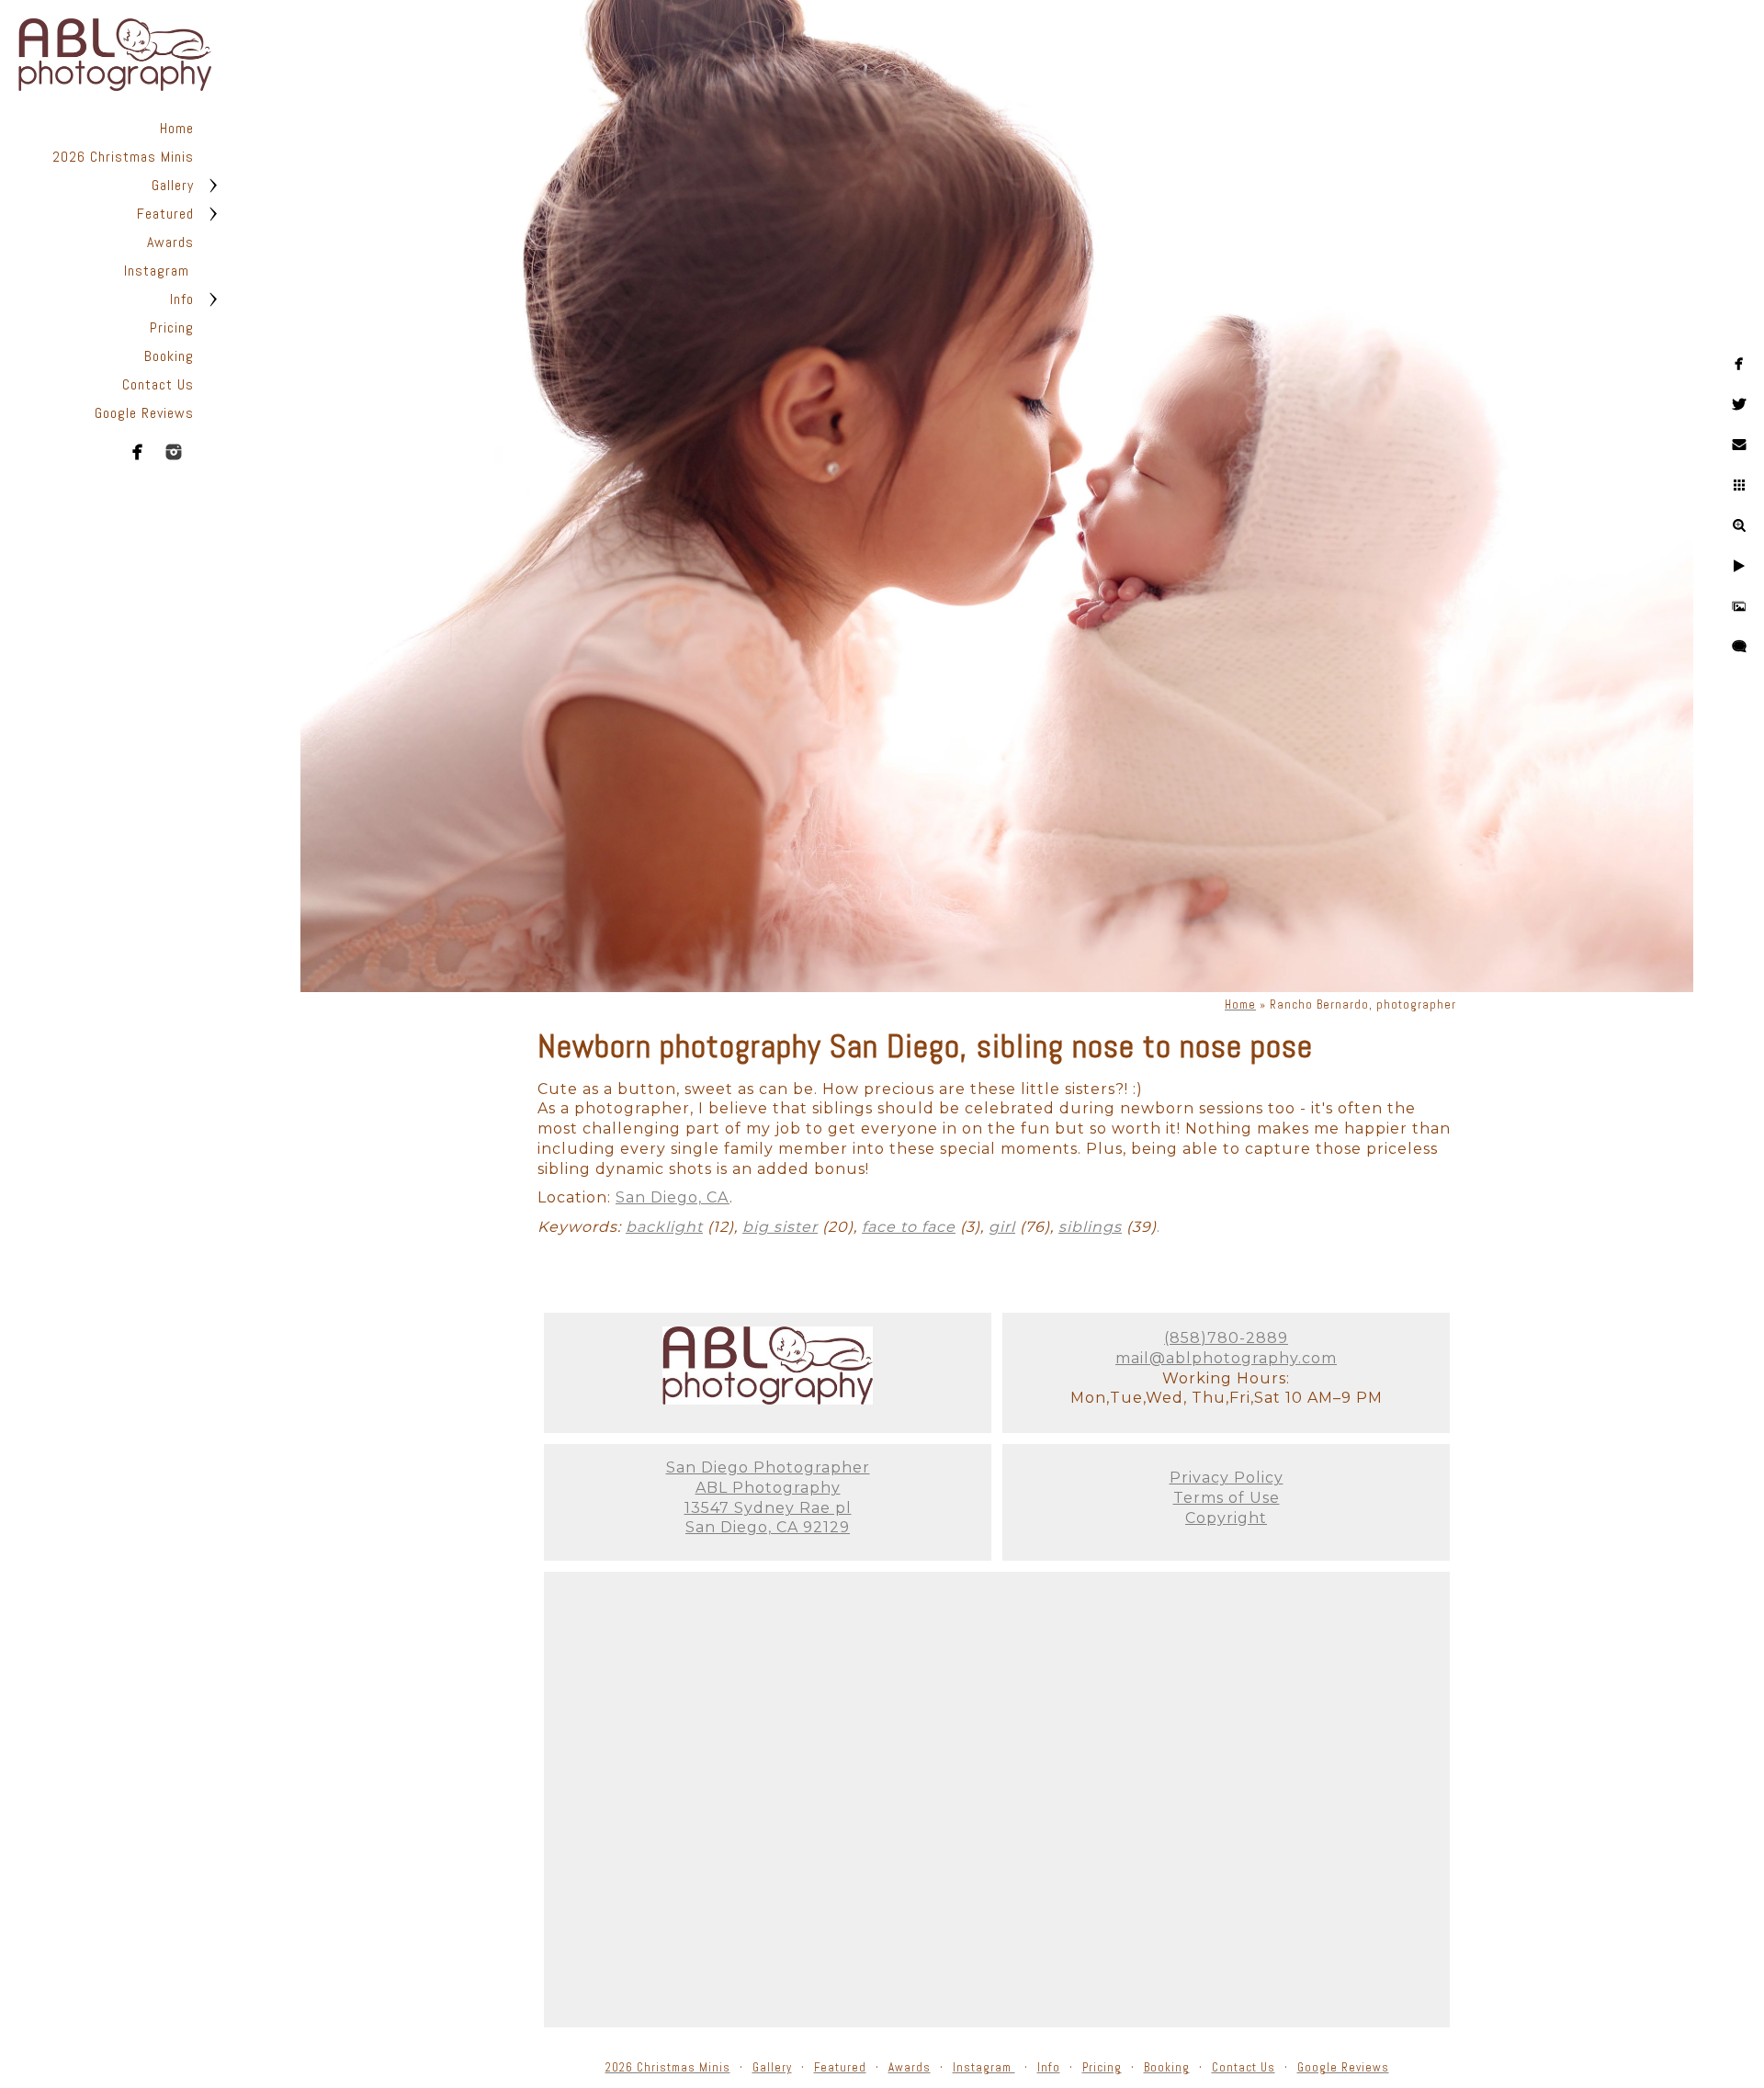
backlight (664, 1227)
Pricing (172, 327)
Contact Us (158, 384)
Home (177, 128)
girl (1002, 1227)
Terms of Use (1227, 1498)
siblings (1090, 1227)
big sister (780, 1227)
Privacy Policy (1227, 1478)
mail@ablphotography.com (1226, 1358)
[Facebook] (138, 452)
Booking (169, 356)
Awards (170, 242)
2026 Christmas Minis (123, 157)
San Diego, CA (673, 1197)
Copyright (1226, 1518)
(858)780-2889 (1226, 1338)
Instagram (159, 271)
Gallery (173, 185)
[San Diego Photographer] (768, 1400)
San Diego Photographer (768, 1467)
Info (182, 299)
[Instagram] (174, 452)
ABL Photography (768, 1488)
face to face (909, 1227)
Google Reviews (144, 413)
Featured (165, 214)
